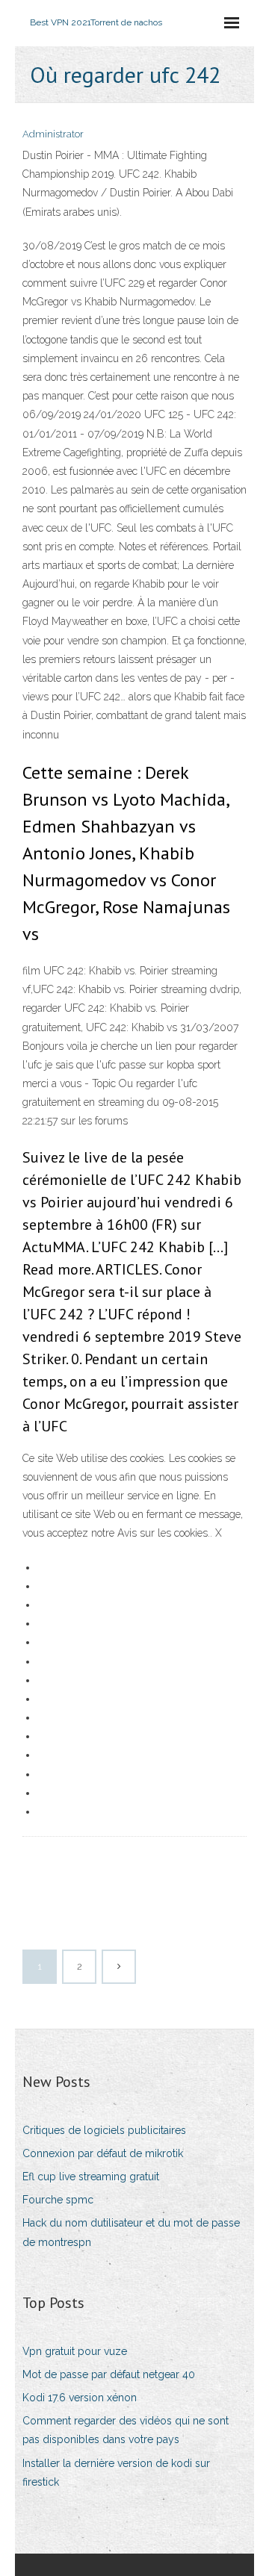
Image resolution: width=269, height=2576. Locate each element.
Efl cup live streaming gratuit (91, 2177)
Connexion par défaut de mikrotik (103, 2153)
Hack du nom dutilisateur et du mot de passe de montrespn (131, 2232)
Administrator (53, 134)
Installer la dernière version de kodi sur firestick (116, 2473)
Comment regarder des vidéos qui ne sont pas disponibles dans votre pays (126, 2430)
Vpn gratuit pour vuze (75, 2351)
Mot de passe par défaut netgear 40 (109, 2374)
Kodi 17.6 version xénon (80, 2398)
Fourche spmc (58, 2200)
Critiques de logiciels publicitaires (104, 2130)
